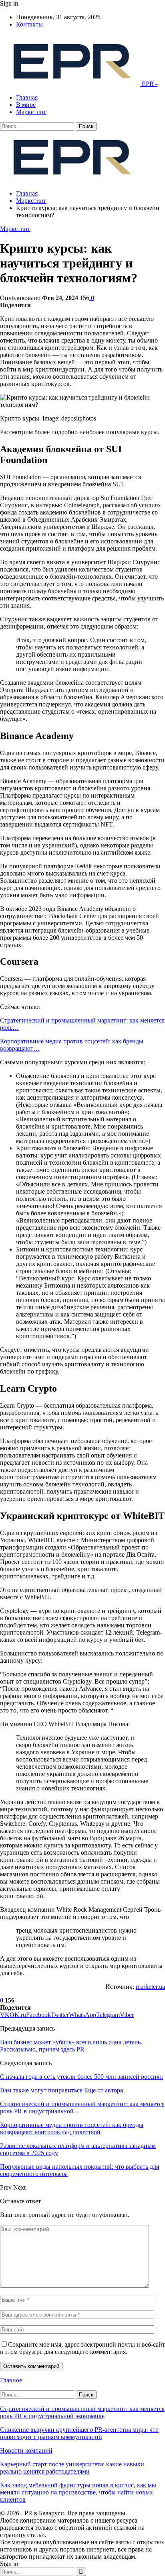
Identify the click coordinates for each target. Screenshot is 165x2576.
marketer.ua (150, 1987)
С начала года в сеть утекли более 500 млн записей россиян (81, 2077)
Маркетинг (31, 112)
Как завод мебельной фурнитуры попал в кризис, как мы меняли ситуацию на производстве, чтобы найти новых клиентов (78, 2492)
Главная (27, 97)
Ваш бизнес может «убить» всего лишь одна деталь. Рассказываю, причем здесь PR (71, 2046)
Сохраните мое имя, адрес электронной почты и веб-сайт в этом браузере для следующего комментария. (82, 2348)
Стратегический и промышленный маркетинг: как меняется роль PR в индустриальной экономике (82, 2412)
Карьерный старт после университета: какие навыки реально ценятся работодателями (72, 2468)
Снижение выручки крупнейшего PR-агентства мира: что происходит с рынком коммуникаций (79, 2433)
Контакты (29, 24)
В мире (26, 105)
